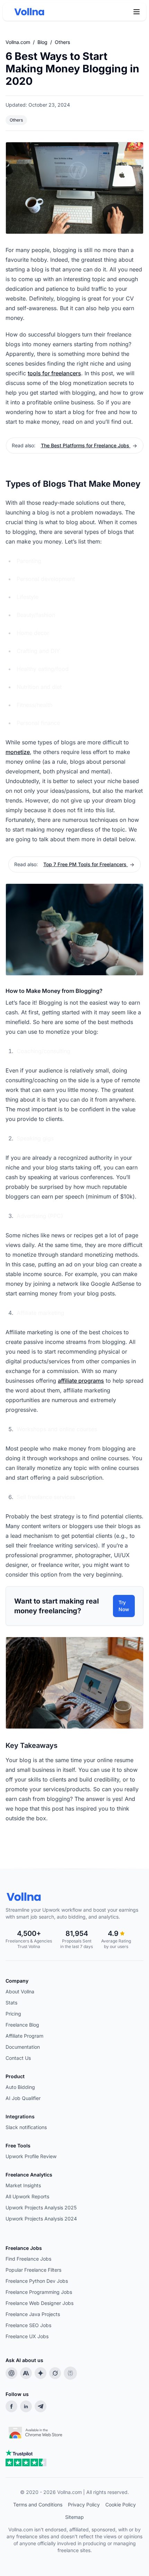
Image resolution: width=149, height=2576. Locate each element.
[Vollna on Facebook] (11, 2406)
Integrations (20, 2116)
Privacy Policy (84, 2505)
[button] (137, 12)
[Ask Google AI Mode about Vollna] (41, 2373)
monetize (18, 752)
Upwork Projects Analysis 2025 (41, 2207)
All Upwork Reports (27, 2196)
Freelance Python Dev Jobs (37, 2281)
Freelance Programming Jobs (39, 2292)
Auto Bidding (20, 2087)
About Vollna (20, 1991)
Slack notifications (26, 2127)
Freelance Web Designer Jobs (40, 2303)
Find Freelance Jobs (28, 2259)
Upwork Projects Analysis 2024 (41, 2219)
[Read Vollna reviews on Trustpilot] (26, 2458)
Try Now (124, 1606)
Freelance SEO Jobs (28, 2325)
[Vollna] (74, 1897)
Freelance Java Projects (33, 2314)
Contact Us (18, 2058)
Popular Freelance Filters (33, 2270)
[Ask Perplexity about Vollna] (70, 2373)
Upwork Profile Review (31, 2156)
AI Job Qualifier (23, 2098)
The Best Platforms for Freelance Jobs (86, 445)
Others (62, 42)
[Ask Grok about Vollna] (55, 2373)
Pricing (13, 2014)
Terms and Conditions (38, 2505)
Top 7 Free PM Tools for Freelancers (86, 864)
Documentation (23, 2047)
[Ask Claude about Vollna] (26, 2373)
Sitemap (74, 2517)
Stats (11, 2003)
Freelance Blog (22, 2025)
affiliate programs (81, 1381)
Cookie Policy (121, 2505)
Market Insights (23, 2185)
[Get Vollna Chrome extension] (36, 2431)
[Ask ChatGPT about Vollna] (11, 2373)
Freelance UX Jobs (27, 2336)
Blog (42, 42)
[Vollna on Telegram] (41, 2406)
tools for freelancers (54, 373)
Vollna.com (18, 42)
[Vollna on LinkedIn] (26, 2406)
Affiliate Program (24, 2036)
